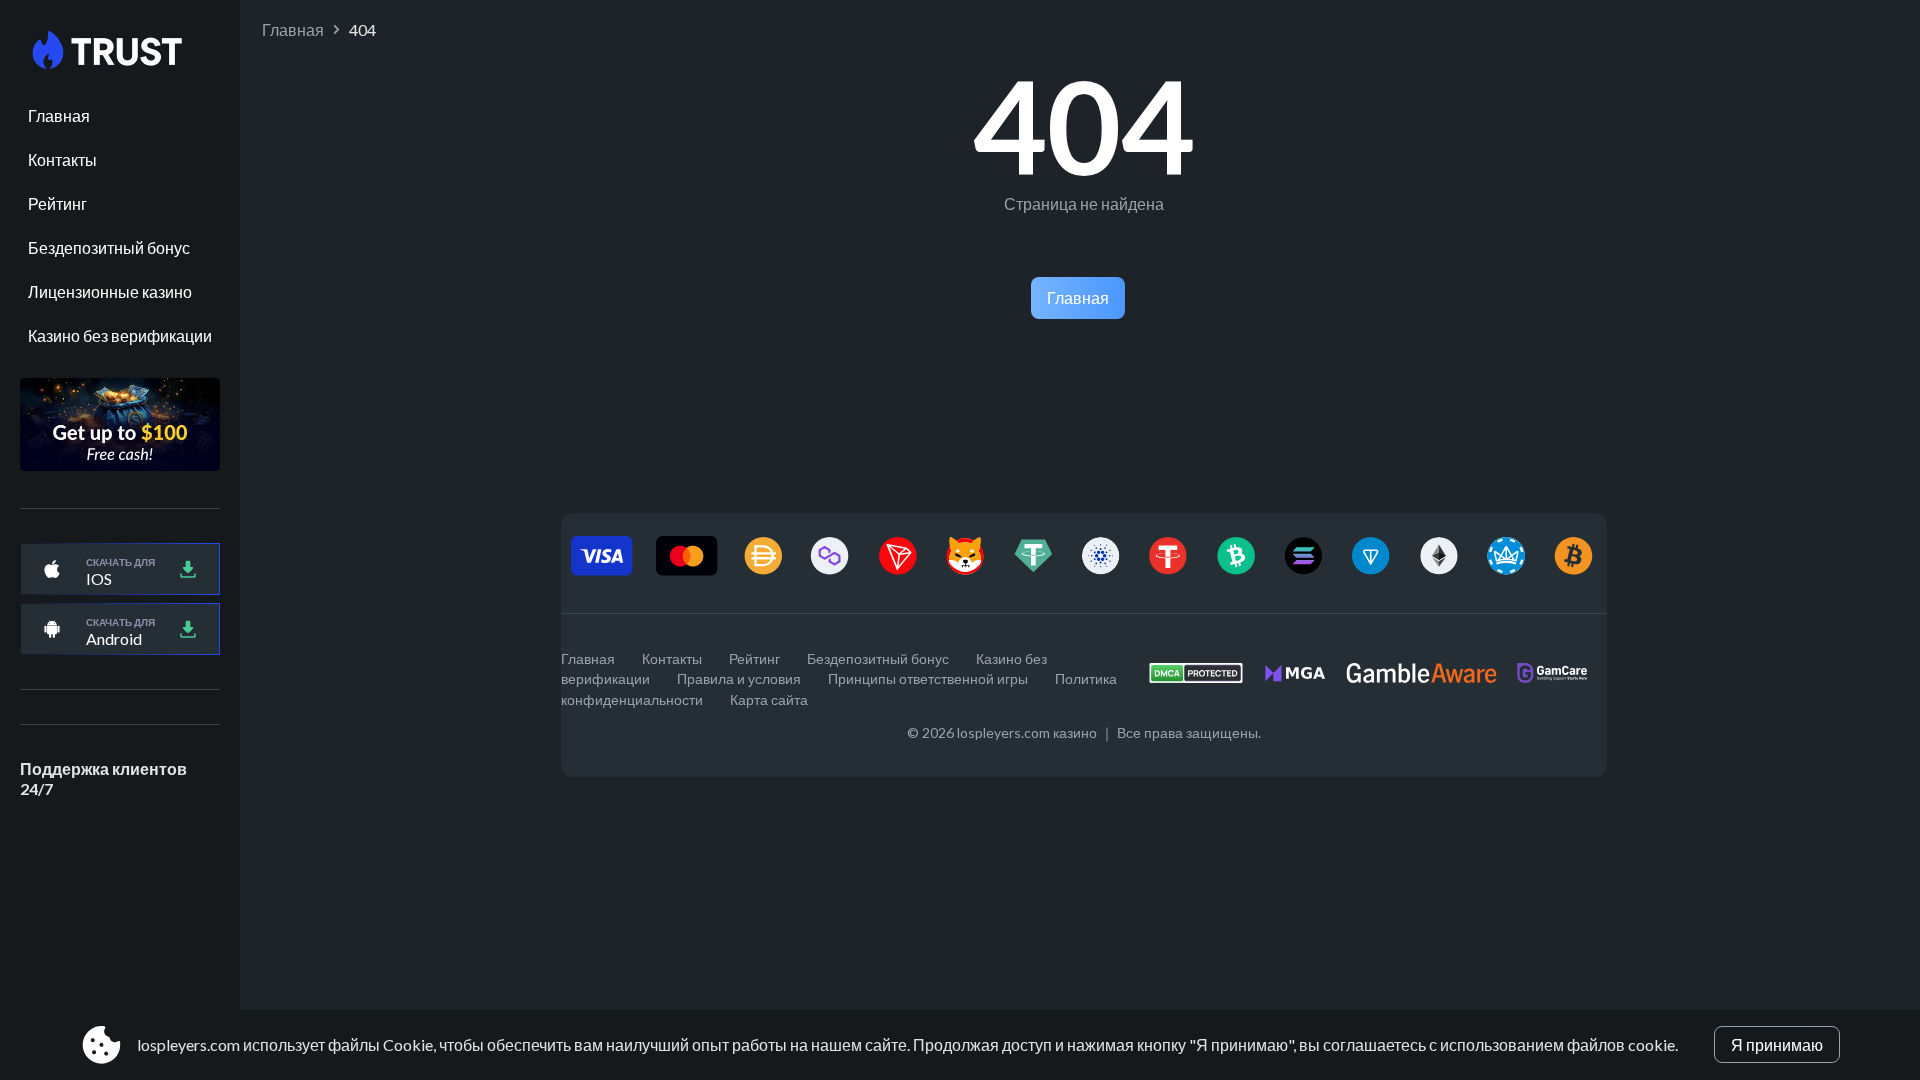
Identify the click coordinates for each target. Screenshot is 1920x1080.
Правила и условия (739, 678)
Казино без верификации (120, 335)
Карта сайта (769, 699)
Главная (59, 115)
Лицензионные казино (110, 291)
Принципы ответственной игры (928, 678)
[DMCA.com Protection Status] (1206, 678)
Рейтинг (57, 203)
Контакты (62, 159)
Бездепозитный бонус (109, 247)
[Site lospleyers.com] (120, 51)
